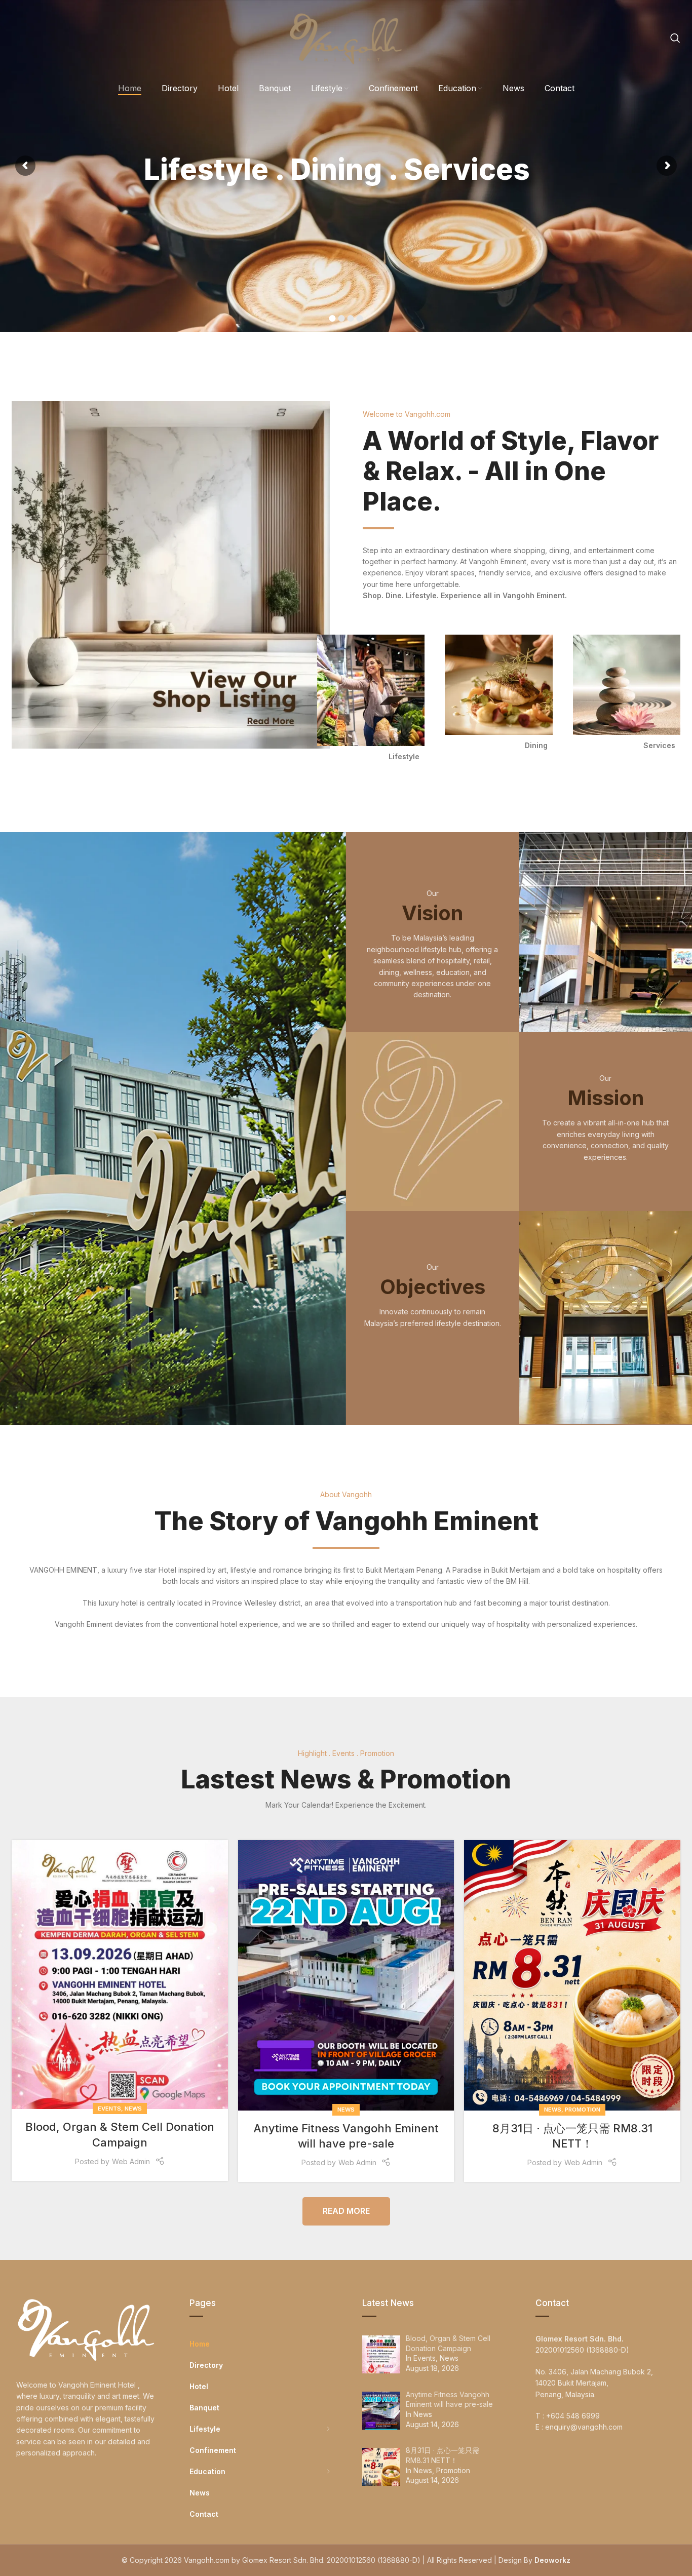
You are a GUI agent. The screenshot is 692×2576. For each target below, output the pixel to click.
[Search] (675, 38)
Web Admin (131, 2161)
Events (109, 2109)
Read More (346, 2211)
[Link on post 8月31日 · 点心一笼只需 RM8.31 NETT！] (572, 1975)
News (133, 2109)
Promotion (583, 2110)
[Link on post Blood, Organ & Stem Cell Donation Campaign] (120, 1975)
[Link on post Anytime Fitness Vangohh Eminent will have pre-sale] (346, 1975)
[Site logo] (346, 37)
